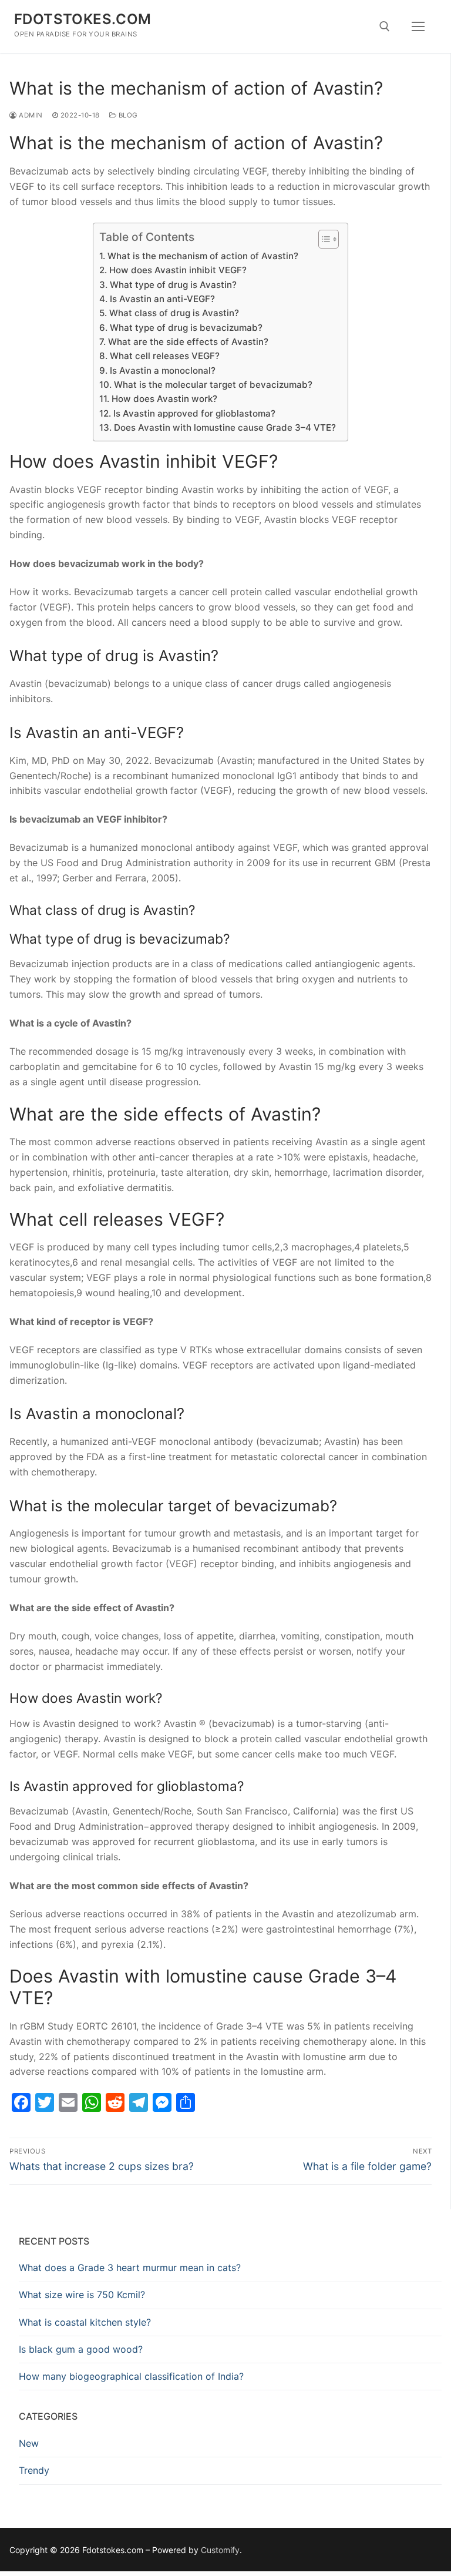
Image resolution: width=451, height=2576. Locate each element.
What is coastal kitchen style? (85, 2322)
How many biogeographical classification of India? (131, 2376)
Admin (30, 115)
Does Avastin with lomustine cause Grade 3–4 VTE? (225, 427)
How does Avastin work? (164, 399)
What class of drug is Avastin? (174, 313)
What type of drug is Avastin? (173, 285)
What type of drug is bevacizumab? (186, 328)
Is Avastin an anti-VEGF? (162, 299)
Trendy (34, 2470)
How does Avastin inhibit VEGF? (178, 270)
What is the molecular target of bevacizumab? (213, 385)
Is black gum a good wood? (81, 2349)
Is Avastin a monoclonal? (162, 370)
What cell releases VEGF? (164, 356)
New (29, 2443)
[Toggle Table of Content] (323, 239)
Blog (127, 115)
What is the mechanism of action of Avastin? (203, 256)
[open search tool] (385, 26)
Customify (220, 2550)
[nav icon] (418, 26)
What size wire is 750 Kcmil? (82, 2295)
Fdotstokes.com (83, 19)
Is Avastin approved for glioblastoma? (194, 413)
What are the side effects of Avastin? (188, 342)
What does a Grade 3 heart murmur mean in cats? (130, 2268)
